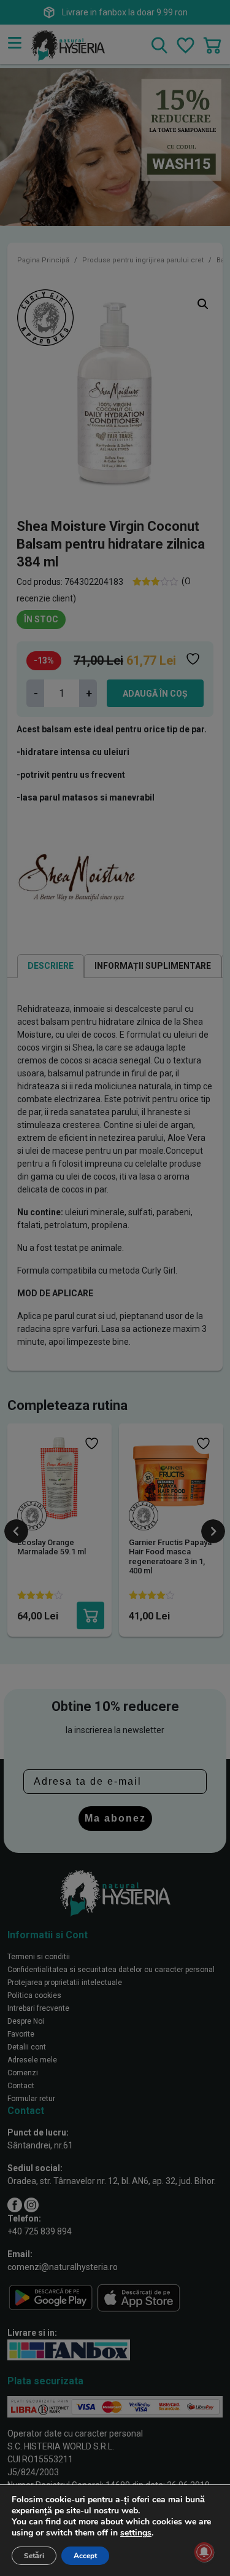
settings (136, 2533)
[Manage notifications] (204, 2552)
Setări (34, 2556)
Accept (85, 2556)
